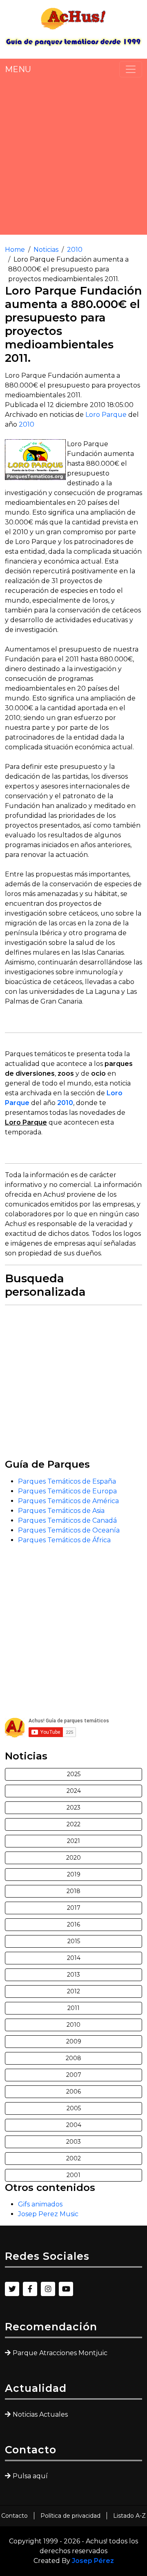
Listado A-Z (129, 2516)
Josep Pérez (93, 2561)
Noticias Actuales (40, 2414)
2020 (73, 1858)
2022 (73, 1824)
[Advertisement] (73, 156)
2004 (74, 2125)
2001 (73, 2175)
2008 (73, 2058)
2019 (74, 1874)
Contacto (14, 2516)
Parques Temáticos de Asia (61, 1511)
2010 (75, 250)
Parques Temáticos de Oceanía (69, 1530)
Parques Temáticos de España (67, 1481)
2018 (73, 1891)
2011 (73, 2008)
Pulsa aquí (30, 2476)
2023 (73, 1808)
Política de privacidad (70, 2516)
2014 (74, 1958)
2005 (74, 2108)
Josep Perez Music (48, 2214)
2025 (74, 1774)
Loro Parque (106, 415)
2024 (74, 1791)
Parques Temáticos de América (68, 1501)
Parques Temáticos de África (64, 1540)
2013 (73, 1975)
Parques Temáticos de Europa (67, 1491)
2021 (73, 1841)
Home (15, 250)
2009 (74, 2041)
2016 (73, 1924)
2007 (74, 2075)
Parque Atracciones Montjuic (60, 2353)
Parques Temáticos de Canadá (67, 1520)
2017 (74, 1908)
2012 (73, 1991)
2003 (73, 2142)
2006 (73, 2092)
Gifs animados (40, 2204)
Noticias (46, 250)
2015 (74, 1941)
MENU (18, 69)
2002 (73, 2158)
